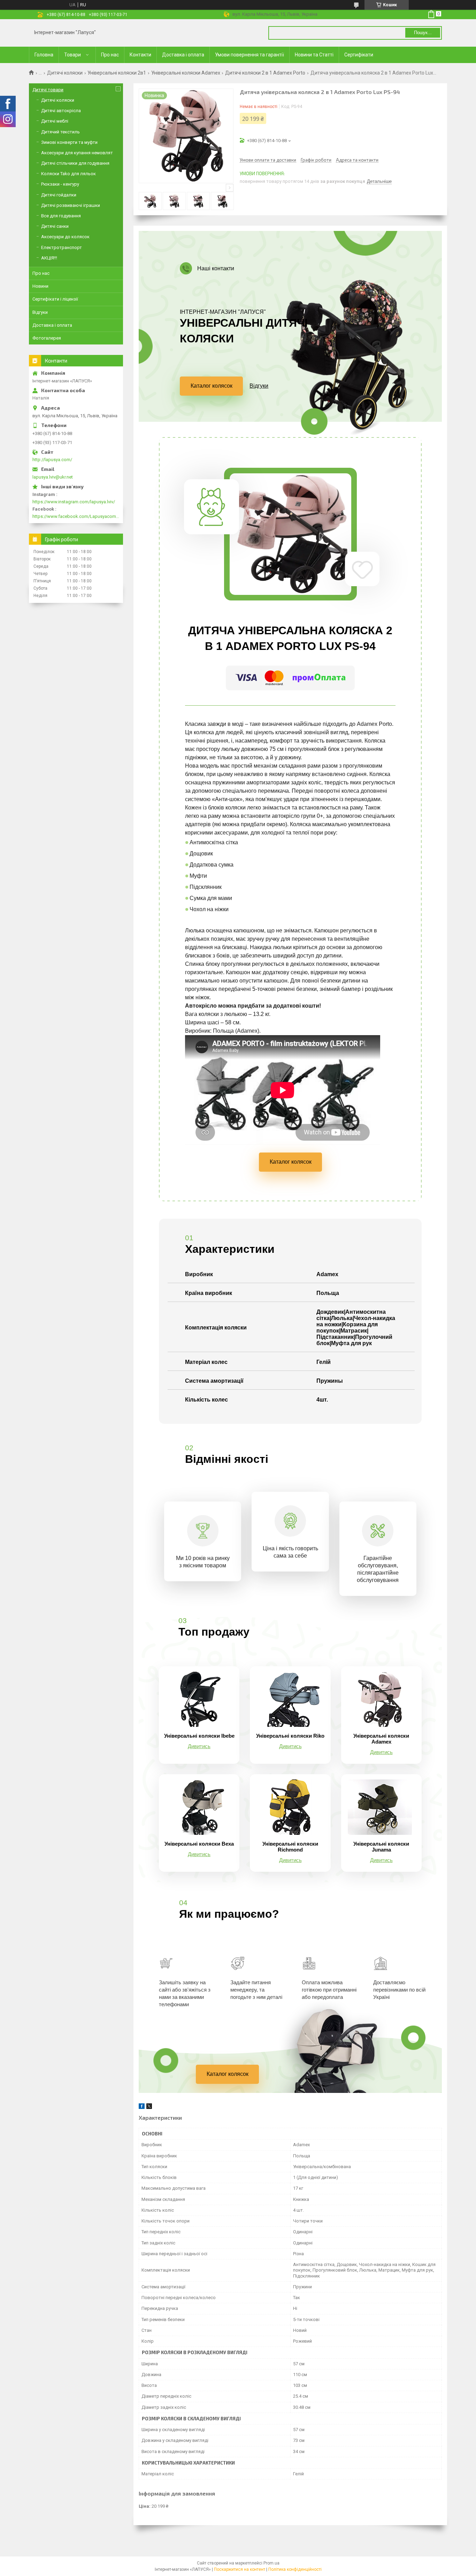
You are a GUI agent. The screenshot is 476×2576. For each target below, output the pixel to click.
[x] (149, 2107)
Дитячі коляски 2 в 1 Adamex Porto (265, 73)
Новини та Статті (314, 55)
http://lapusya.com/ (52, 460)
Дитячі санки (55, 226)
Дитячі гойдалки (59, 195)
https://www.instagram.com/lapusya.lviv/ (74, 502)
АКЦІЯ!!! (49, 258)
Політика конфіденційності (295, 2569)
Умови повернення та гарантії (249, 55)
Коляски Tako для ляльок (68, 174)
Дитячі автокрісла (61, 111)
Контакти (140, 55)
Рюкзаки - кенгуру (60, 184)
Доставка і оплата (183, 55)
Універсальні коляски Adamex (186, 73)
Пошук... (423, 33)
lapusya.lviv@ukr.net (53, 477)
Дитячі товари (48, 90)
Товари (72, 55)
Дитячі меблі (55, 121)
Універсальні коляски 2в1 (117, 73)
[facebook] (142, 2107)
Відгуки (259, 386)
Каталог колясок (212, 386)
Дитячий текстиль (60, 132)
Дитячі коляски (65, 73)
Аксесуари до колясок (65, 237)
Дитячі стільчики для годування (75, 163)
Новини (40, 286)
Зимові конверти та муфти (69, 142)
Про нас (110, 55)
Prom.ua (271, 2563)
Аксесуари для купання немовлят (77, 153)
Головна (44, 55)
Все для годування (61, 216)
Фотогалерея (47, 338)
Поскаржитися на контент (240, 2569)
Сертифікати (359, 55)
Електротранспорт (62, 247)
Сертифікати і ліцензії (55, 299)
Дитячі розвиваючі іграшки (71, 205)
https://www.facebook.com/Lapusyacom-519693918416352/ (76, 516)
